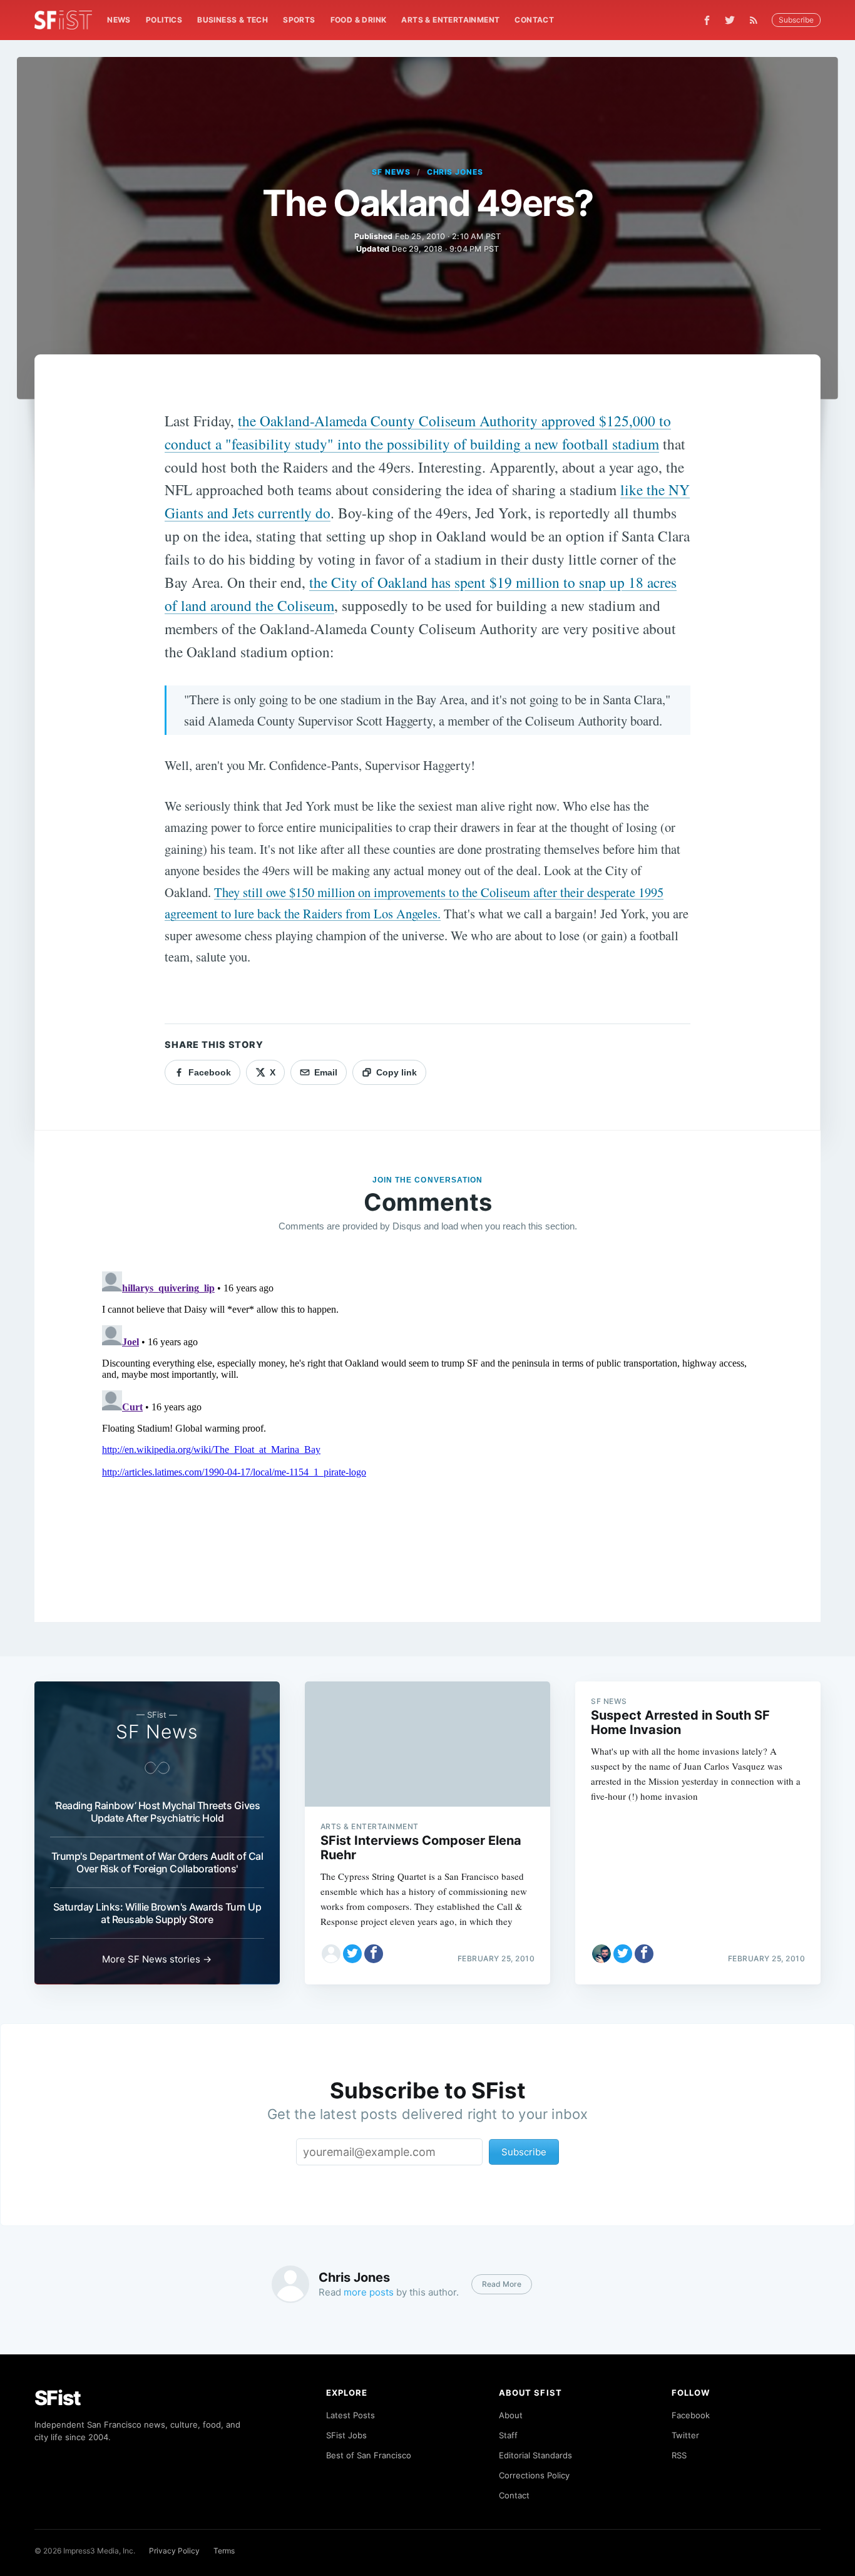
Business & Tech (233, 20)
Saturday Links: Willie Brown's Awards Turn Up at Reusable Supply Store (157, 1913)
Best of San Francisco (369, 2455)
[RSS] (757, 20)
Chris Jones (455, 172)
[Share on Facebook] (374, 1954)
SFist (58, 2398)
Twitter (685, 2435)
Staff (508, 2435)
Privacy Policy (174, 2551)
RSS (679, 2455)
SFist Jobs (346, 2435)
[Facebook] (707, 20)
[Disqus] (428, 1423)
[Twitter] (730, 20)
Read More (502, 2284)
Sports (299, 20)
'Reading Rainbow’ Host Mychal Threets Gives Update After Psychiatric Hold (157, 1812)
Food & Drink (359, 20)
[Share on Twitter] (352, 1954)
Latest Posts (351, 2415)
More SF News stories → (157, 1959)
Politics (164, 20)
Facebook (691, 2415)
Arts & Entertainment (450, 20)
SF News (391, 172)
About (511, 2415)
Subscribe (796, 20)
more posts (369, 2292)
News (119, 20)
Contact (534, 20)
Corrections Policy (534, 2475)
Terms (224, 2551)
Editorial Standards (535, 2455)
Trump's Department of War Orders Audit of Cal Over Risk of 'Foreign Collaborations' (157, 1862)
